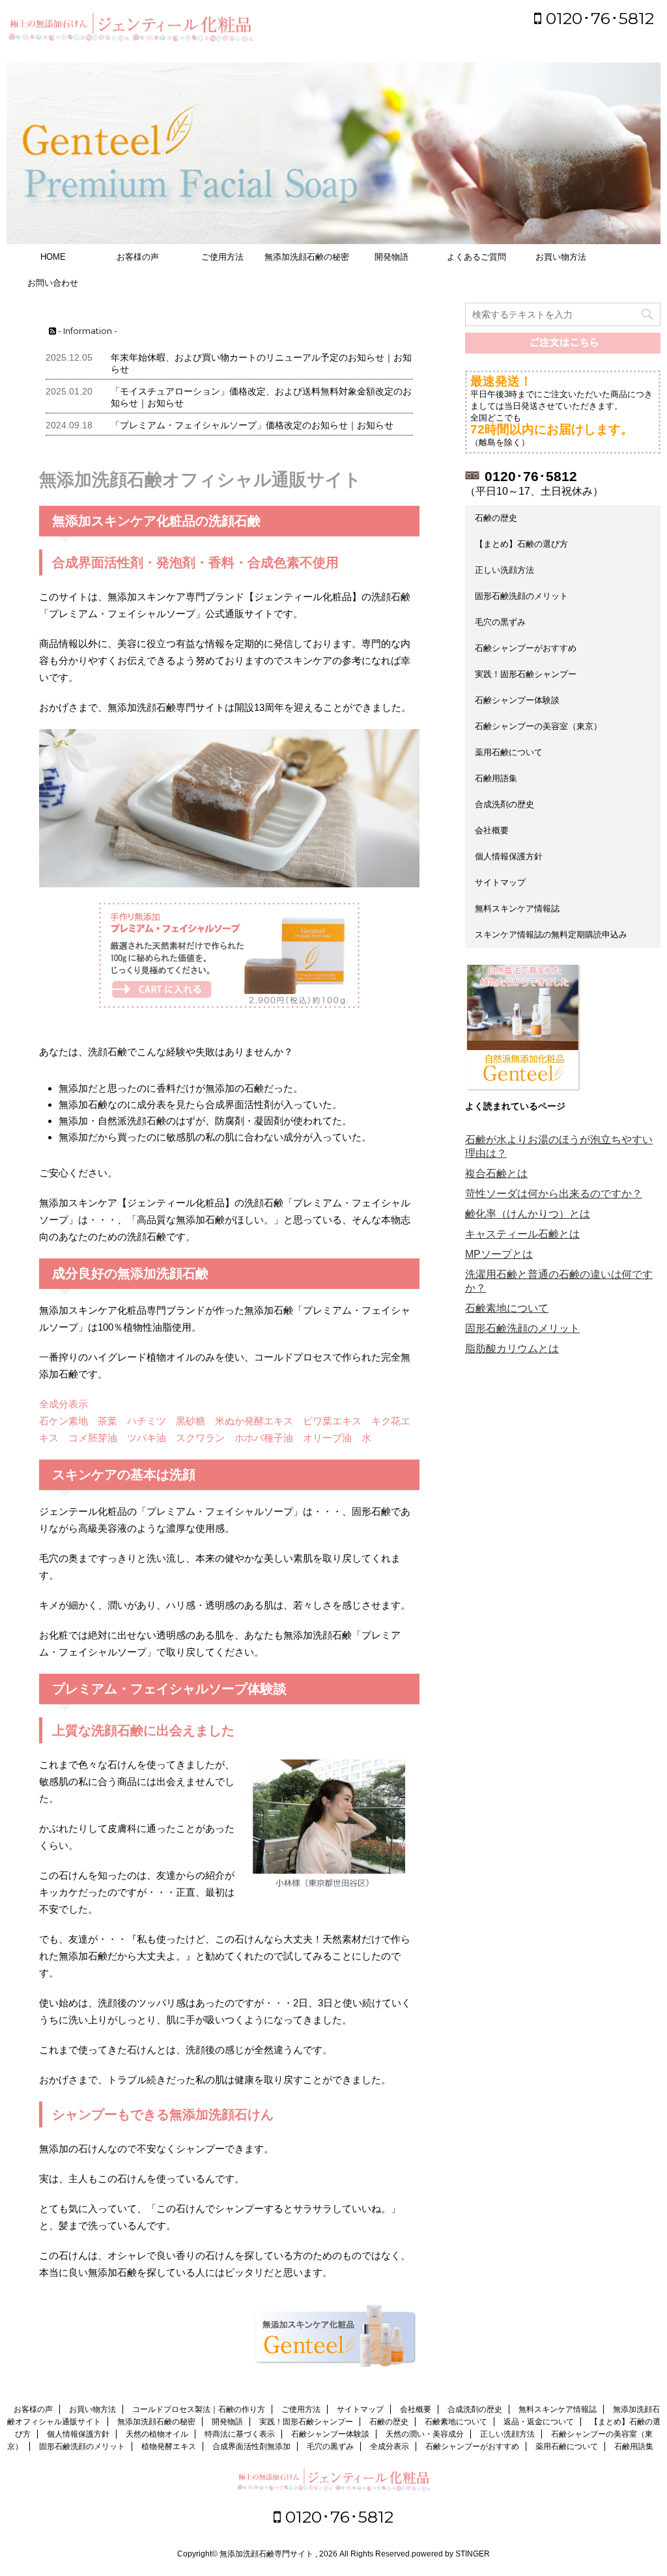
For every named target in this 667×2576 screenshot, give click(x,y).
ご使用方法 (222, 257)
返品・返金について (539, 2422)
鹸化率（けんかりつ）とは (528, 1214)
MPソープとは (499, 1254)
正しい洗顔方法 (504, 570)
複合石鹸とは (496, 1173)
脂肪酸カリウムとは (512, 1349)
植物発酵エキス (169, 2446)
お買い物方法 (561, 257)
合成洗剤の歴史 (504, 804)
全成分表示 (390, 2446)
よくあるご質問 (476, 257)
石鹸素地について (507, 1308)
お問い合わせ (53, 283)
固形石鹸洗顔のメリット (521, 596)
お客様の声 (138, 257)
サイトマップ (500, 882)
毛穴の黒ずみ (500, 622)
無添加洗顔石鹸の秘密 (307, 257)
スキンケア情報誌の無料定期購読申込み (551, 935)
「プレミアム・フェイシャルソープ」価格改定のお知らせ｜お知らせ (252, 425)
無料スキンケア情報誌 (517, 908)
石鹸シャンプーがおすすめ (526, 648)
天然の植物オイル (157, 2434)
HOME (53, 257)
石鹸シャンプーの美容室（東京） (538, 726)
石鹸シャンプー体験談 (517, 700)
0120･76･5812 (598, 18)
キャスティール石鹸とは (522, 1234)
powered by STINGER (451, 2554)
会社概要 (492, 830)
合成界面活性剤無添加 (251, 2446)
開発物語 (391, 257)
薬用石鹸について (509, 752)
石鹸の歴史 (496, 518)
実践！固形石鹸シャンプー (526, 674)
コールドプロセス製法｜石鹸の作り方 (199, 2409)
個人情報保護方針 (509, 856)
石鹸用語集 (496, 778)
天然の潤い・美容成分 (425, 2434)
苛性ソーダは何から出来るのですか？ (554, 1194)
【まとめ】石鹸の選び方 (521, 544)
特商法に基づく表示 (240, 2434)
